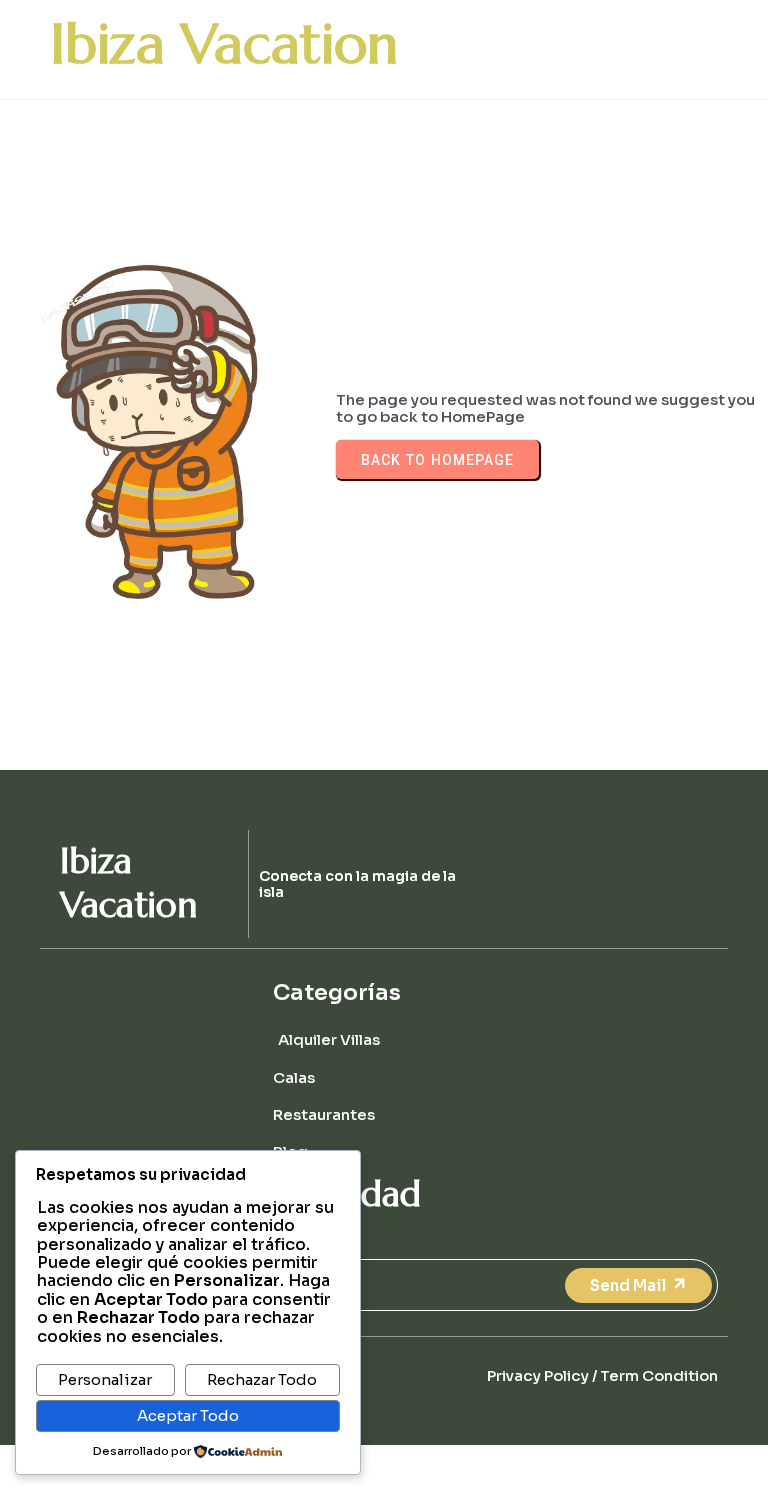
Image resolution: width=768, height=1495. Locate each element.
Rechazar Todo (262, 1379)
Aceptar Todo (188, 1415)
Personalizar (105, 1379)
